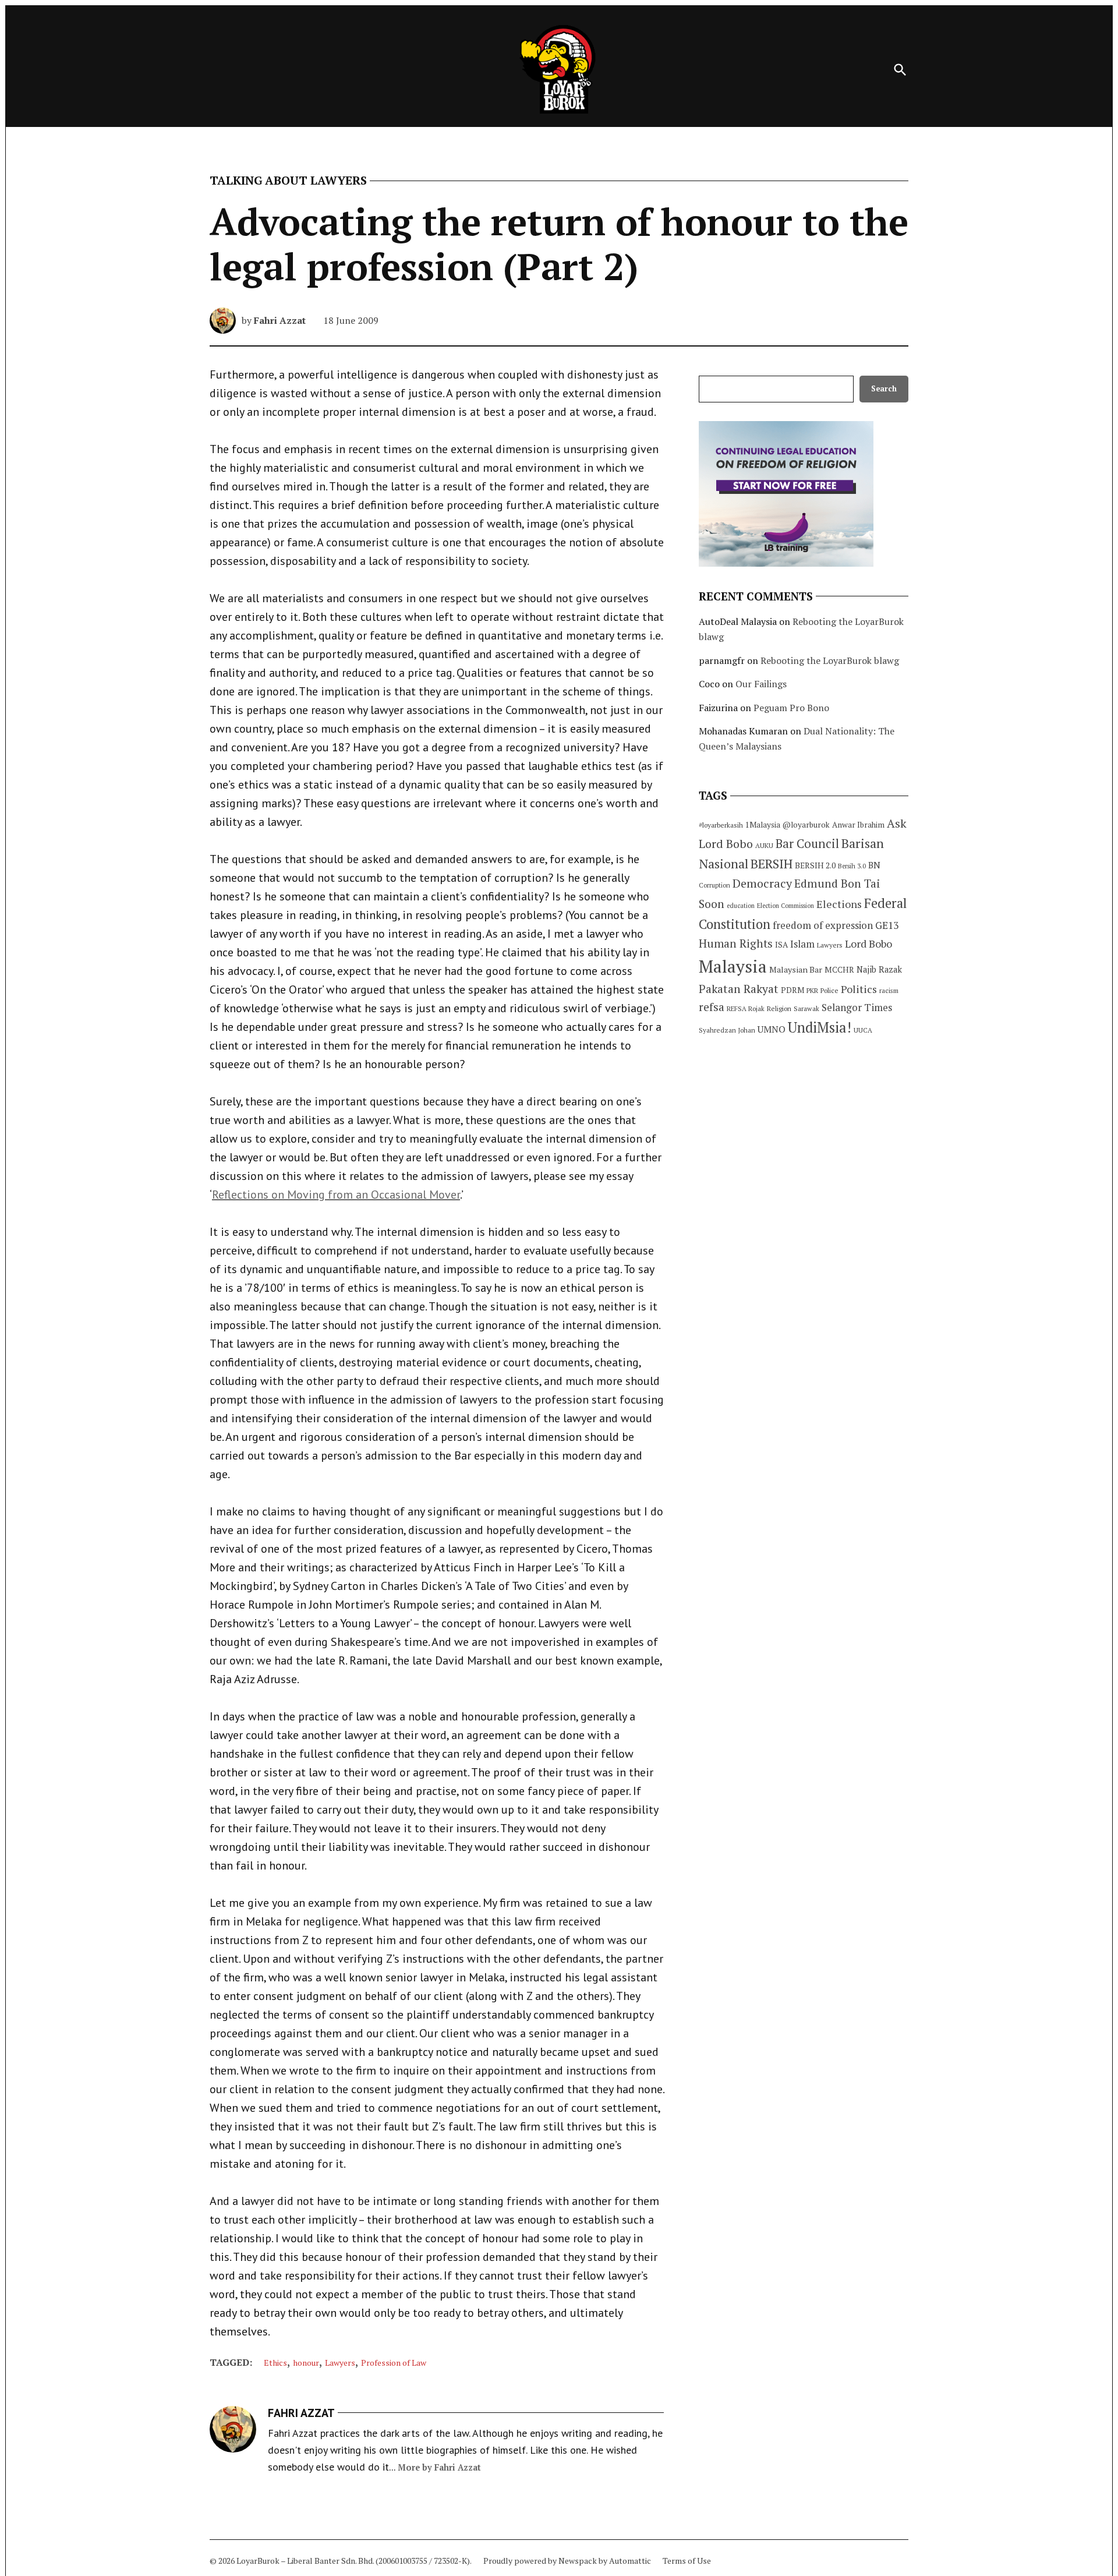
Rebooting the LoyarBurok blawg (830, 660)
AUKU (764, 845)
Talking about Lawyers (288, 181)
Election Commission (786, 906)
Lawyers (340, 2363)
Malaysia (733, 966)
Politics (859, 989)
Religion (779, 1008)
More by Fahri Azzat (439, 2467)
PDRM (792, 990)
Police (829, 990)
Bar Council (807, 844)
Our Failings (761, 684)
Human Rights (736, 944)
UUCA (863, 1030)
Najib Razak (879, 969)
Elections (839, 904)
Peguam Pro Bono (791, 708)
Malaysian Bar (796, 969)
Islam (802, 944)
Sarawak (806, 1008)
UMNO (772, 1029)
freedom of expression (823, 925)
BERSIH (772, 863)
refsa (712, 1007)
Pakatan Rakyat (739, 989)
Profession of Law (394, 2363)
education (741, 906)
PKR (812, 990)
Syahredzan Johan (727, 1030)
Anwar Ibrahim (858, 825)
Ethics (275, 2363)
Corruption (714, 885)
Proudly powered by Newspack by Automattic (567, 2561)
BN (874, 865)
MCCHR (839, 970)
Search (884, 389)
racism (889, 990)
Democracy (762, 883)
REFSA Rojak (746, 1008)
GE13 (887, 925)
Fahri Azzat (280, 320)
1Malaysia (763, 825)
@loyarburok (806, 825)
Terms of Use (687, 2561)
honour (306, 2363)
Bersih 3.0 (852, 866)
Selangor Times (857, 1007)
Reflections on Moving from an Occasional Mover (336, 1195)
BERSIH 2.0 (815, 865)
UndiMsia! (820, 1027)
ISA (781, 945)
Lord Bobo (868, 944)
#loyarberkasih (721, 825)
